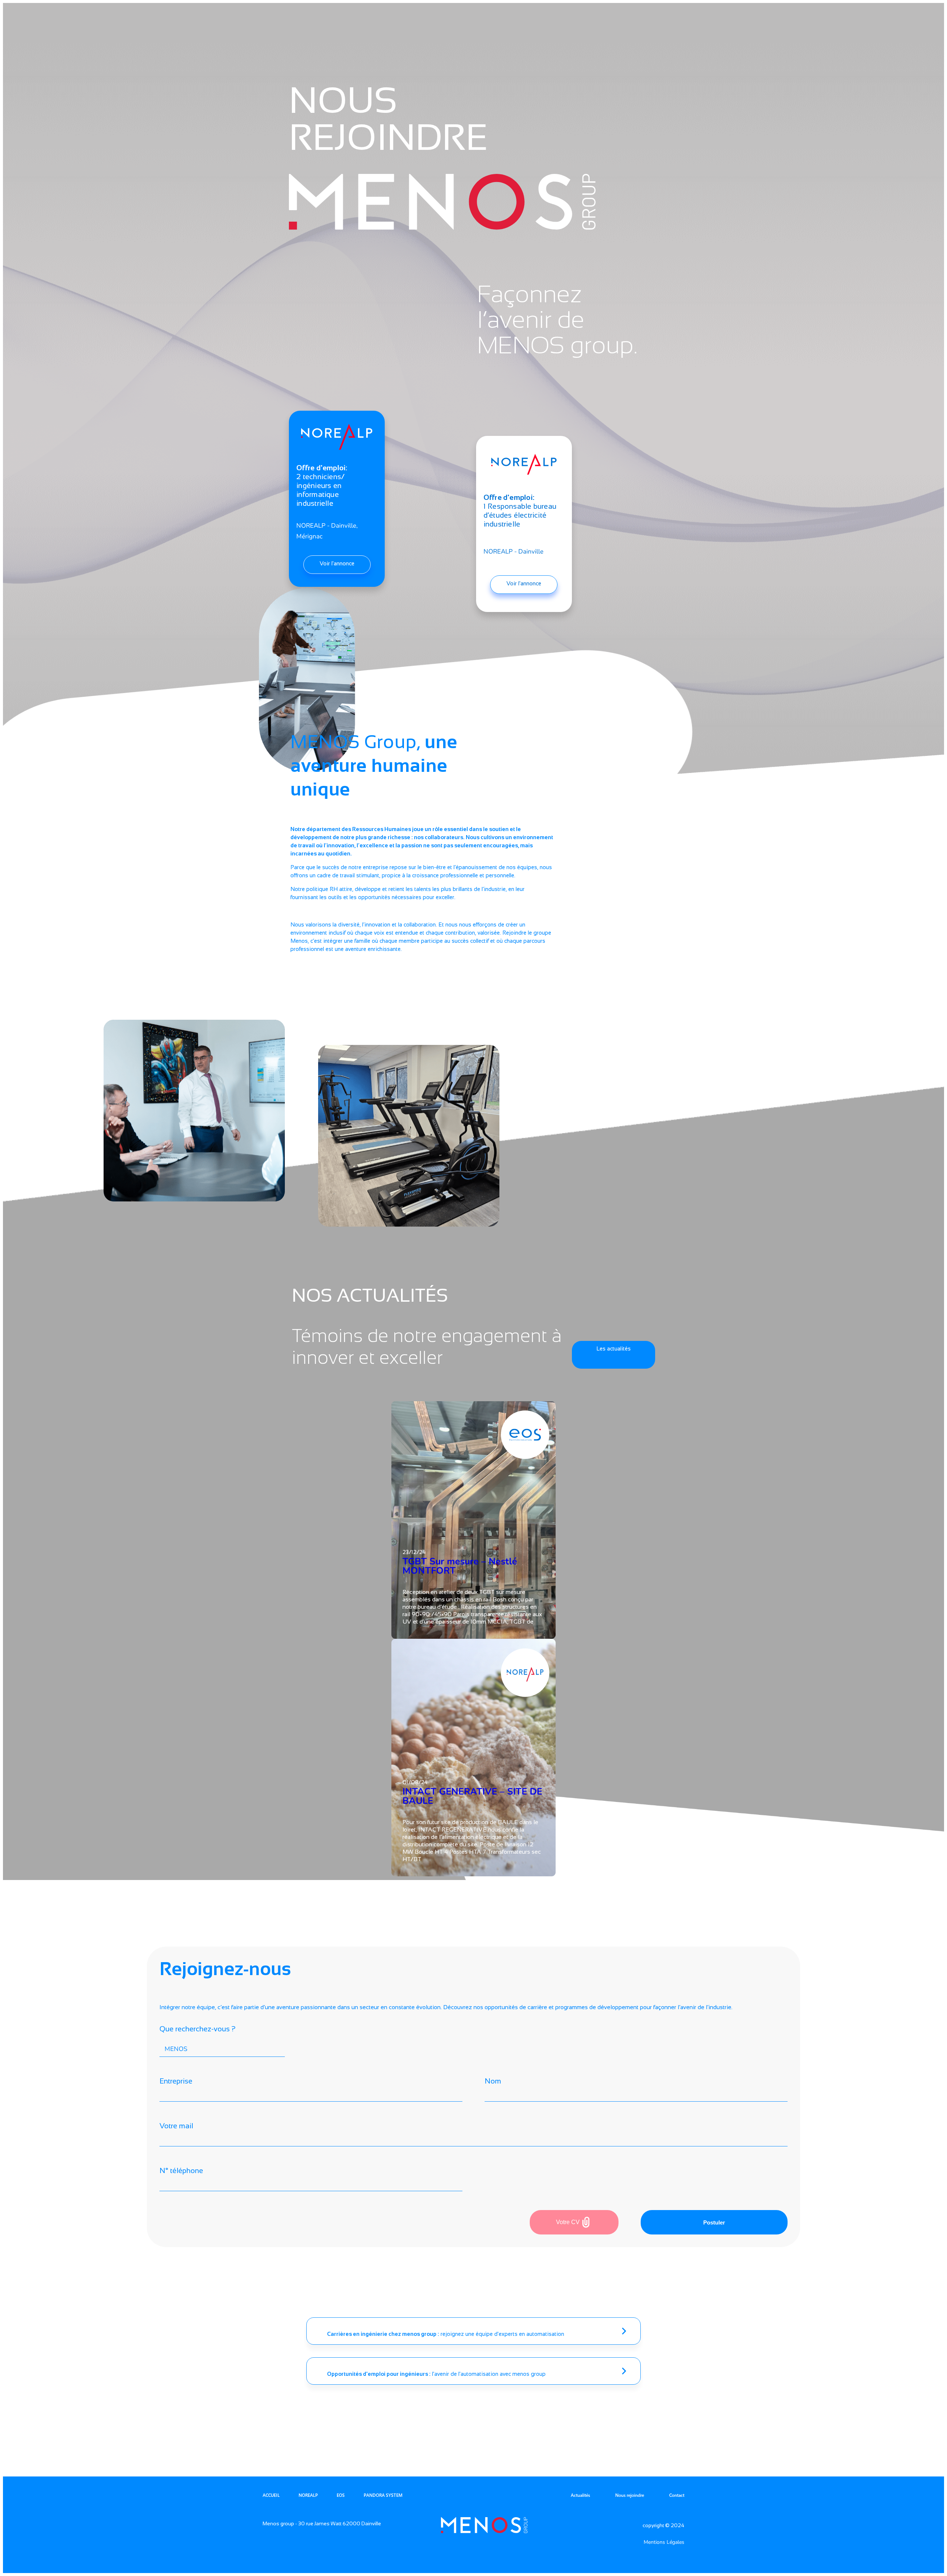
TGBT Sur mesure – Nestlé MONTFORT (460, 1566)
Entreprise (176, 2081)
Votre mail (176, 2126)
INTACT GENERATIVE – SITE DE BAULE (472, 1796)
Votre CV (568, 2222)
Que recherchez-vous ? (198, 2029)
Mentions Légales (664, 2542)
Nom (493, 2081)
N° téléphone (181, 2170)
